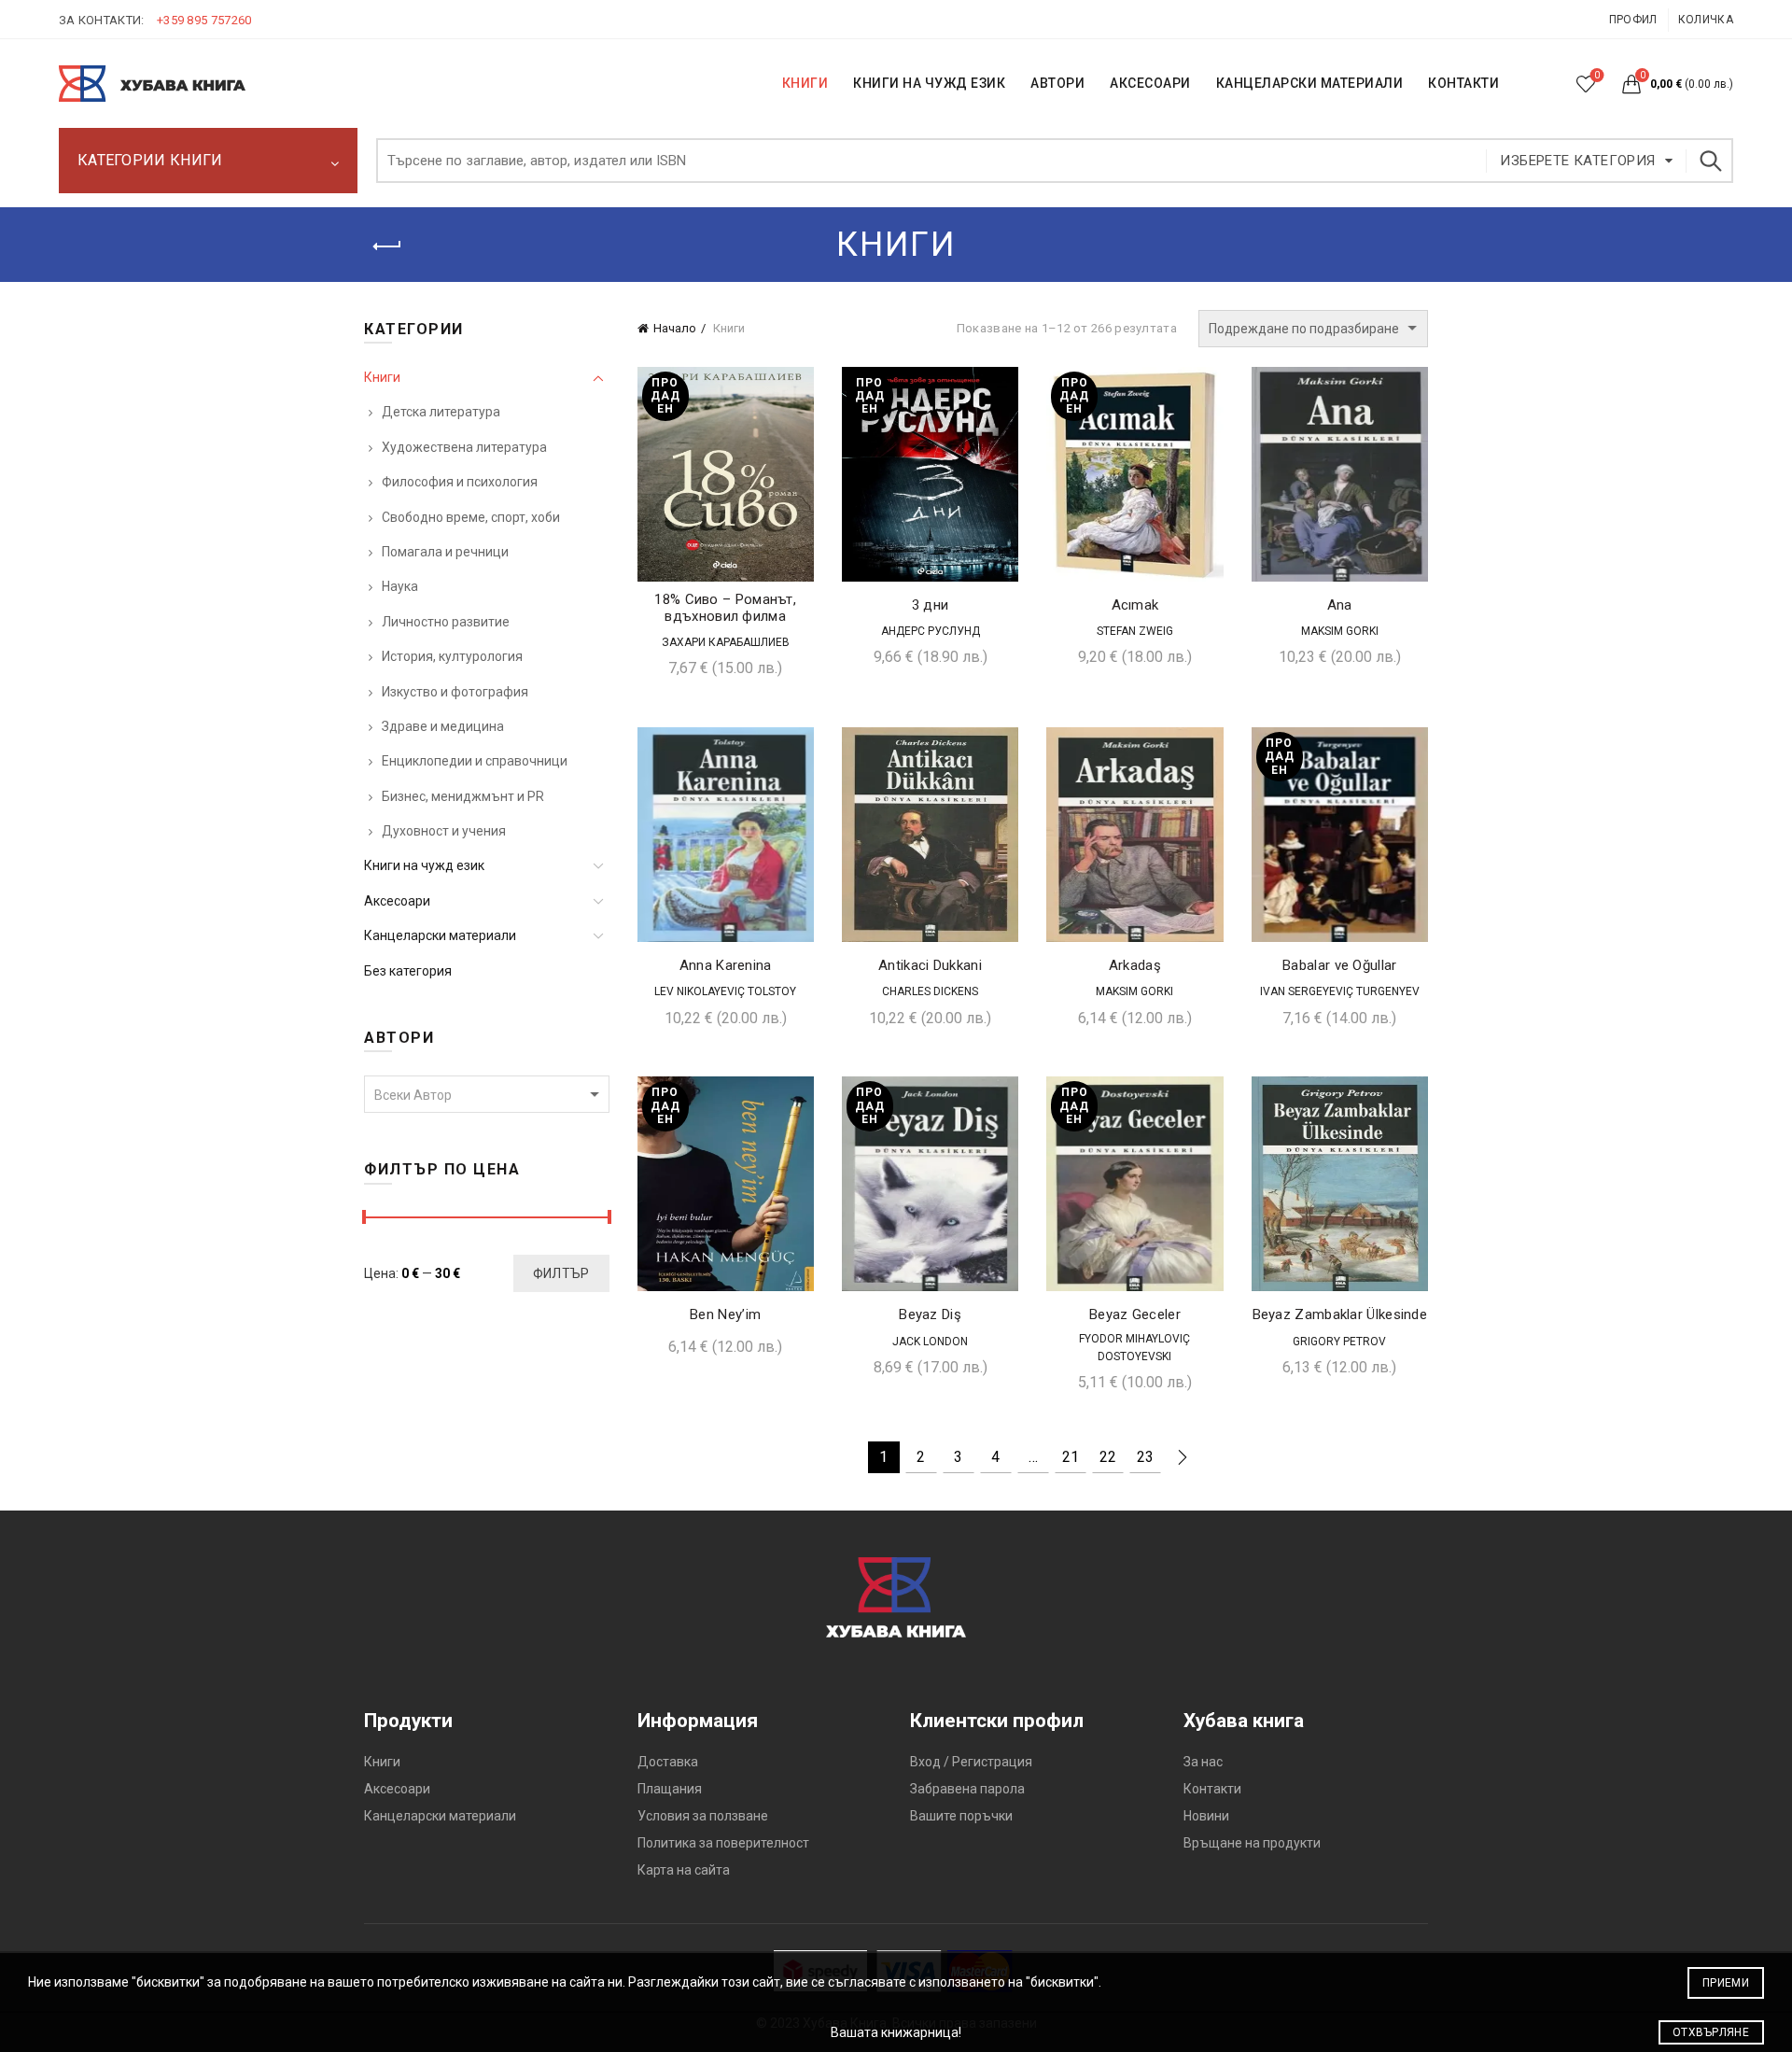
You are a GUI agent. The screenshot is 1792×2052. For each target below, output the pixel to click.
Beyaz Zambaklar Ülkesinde (1340, 1314)
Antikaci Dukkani (930, 965)
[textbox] (487, 1095)
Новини (1206, 1816)
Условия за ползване (703, 1816)
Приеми (1726, 1983)
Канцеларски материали (1310, 83)
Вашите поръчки (961, 1816)
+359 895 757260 (204, 20)
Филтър (561, 1273)
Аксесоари (1150, 83)
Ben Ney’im (725, 1314)
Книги (382, 377)
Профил (1633, 20)
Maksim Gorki (1340, 631)
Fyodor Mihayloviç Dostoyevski (1134, 1348)
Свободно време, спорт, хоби (471, 517)
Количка (1706, 20)
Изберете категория (1577, 161)
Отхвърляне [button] (1711, 2032)
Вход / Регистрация (971, 1762)
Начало (675, 328)
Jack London (930, 1342)
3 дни (931, 605)
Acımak (1135, 605)
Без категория (408, 971)
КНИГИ (805, 83)
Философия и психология (460, 482)
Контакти (1212, 1789)
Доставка (668, 1762)
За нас (1203, 1762)
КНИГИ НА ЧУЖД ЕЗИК (929, 83)
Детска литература (441, 412)
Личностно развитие (446, 622)
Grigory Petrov (1339, 1342)
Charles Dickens (930, 991)
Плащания (670, 1789)
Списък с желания (1597, 75)
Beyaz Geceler (1135, 1314)
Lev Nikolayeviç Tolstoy (725, 991)
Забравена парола (967, 1789)
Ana (1340, 605)
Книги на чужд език (424, 865)
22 (1108, 1457)
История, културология (452, 656)
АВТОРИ (1057, 83)
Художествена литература (464, 447)
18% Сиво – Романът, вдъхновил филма (725, 608)
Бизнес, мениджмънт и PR (463, 796)
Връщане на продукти (1252, 1843)
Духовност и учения (444, 831)
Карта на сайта (684, 1870)
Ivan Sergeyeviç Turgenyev (1340, 991)
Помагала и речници (445, 552)
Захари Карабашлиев (726, 642)
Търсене (1710, 161)
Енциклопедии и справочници (475, 761)
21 (1071, 1457)
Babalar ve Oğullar (1339, 965)
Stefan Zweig (1135, 631)
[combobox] (487, 1094)
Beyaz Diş (930, 1314)
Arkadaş (1135, 965)
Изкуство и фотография (455, 692)
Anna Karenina (726, 965)
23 (1145, 1457)
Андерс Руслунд (931, 631)
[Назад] (387, 246)
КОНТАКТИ (1463, 83)
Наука (400, 586)
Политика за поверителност (723, 1843)
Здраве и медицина (443, 726)
